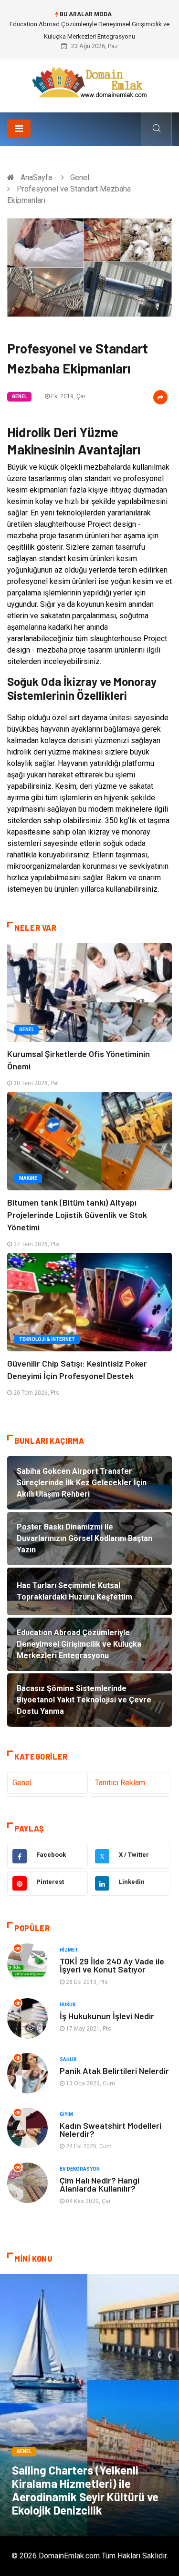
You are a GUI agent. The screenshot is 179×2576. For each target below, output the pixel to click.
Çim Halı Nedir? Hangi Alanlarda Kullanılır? (100, 2184)
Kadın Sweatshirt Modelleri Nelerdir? (111, 2129)
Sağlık (68, 2059)
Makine (28, 1178)
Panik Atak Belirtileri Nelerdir (114, 2071)
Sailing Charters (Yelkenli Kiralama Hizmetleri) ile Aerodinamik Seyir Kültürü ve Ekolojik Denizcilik (85, 2490)
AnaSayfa (36, 177)
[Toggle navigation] (19, 129)
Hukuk (68, 2005)
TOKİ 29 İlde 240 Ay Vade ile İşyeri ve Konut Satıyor (112, 1965)
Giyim (66, 2114)
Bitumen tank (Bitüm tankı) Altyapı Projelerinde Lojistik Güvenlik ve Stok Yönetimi (77, 1215)
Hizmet (69, 1950)
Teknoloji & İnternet (47, 1339)
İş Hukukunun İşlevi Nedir (107, 2016)
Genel (80, 177)
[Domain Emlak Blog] (90, 82)
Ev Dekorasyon (80, 2169)
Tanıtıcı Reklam (120, 1783)
